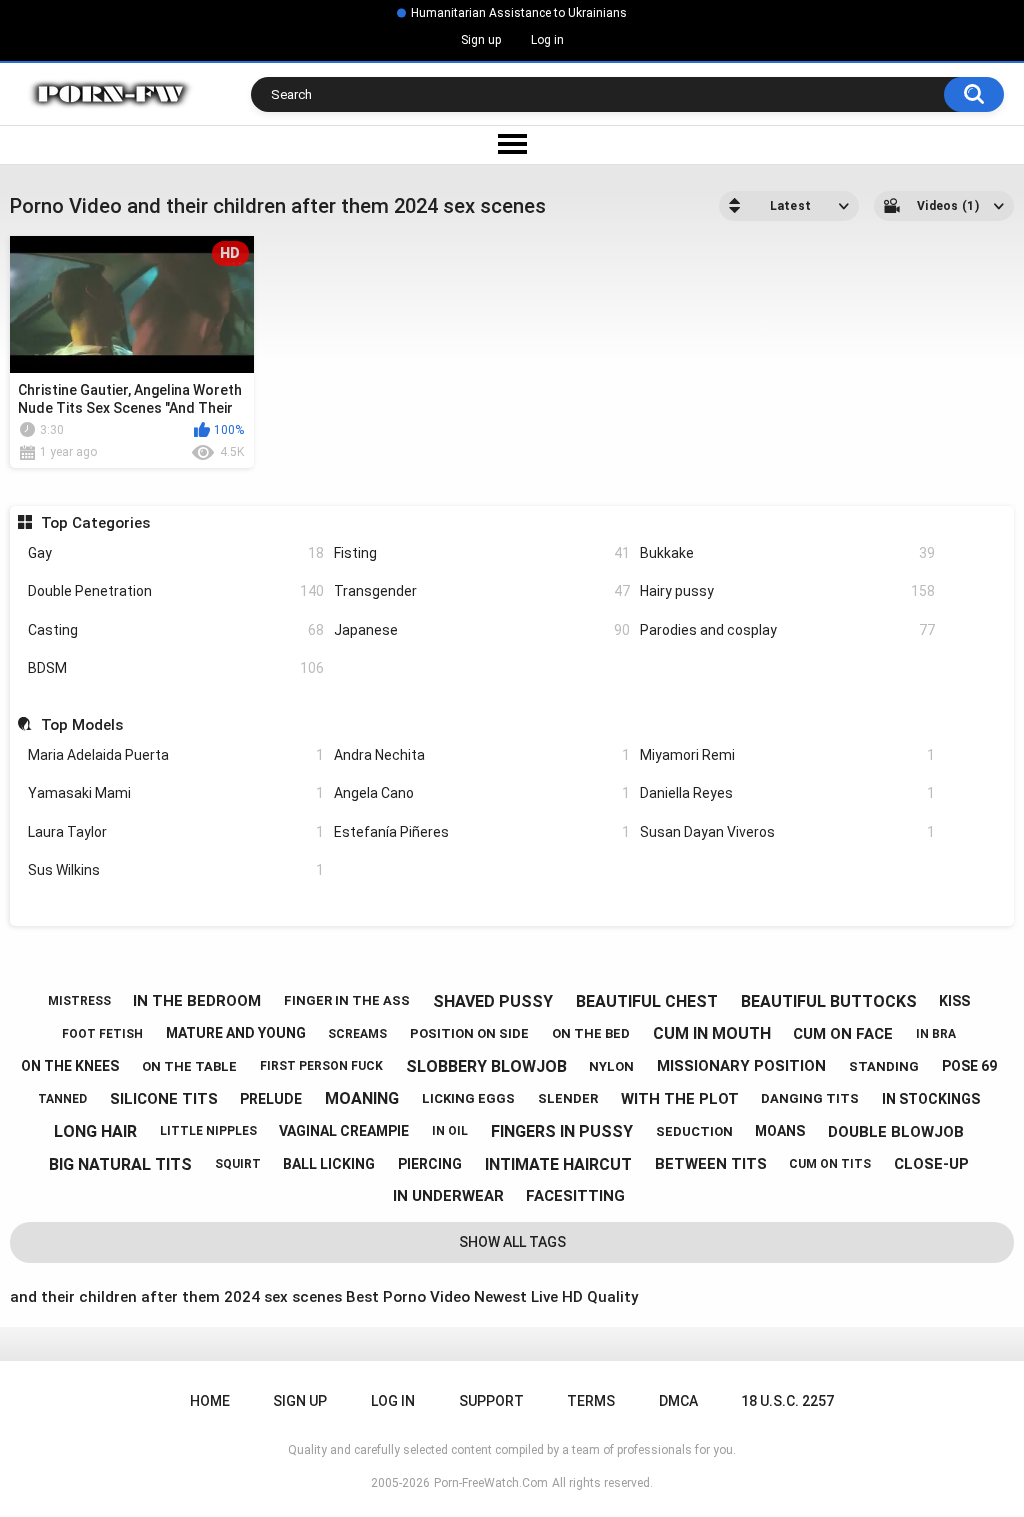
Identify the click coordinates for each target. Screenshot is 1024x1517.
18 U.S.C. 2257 (787, 1401)
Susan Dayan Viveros (788, 832)
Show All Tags (512, 1242)
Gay (176, 553)
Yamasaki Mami (176, 793)
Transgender (482, 591)
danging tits (810, 1098)
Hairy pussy (788, 591)
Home (210, 1401)
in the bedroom (197, 1001)
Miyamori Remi (788, 755)
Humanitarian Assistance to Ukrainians (519, 13)
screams (357, 1034)
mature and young (236, 1033)
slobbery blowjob (486, 1066)
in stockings (931, 1099)
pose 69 (969, 1066)
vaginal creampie (344, 1131)
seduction (694, 1131)
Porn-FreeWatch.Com (491, 1483)
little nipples (208, 1131)
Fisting (482, 553)
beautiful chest (647, 1001)
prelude (271, 1099)
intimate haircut (558, 1164)
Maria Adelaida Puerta (176, 755)
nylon (611, 1066)
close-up (931, 1164)
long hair (95, 1131)
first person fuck (321, 1066)
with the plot (680, 1099)
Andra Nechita (482, 755)
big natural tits (120, 1164)
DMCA (678, 1401)
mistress (79, 1001)
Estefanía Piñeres (482, 832)
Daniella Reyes (788, 793)
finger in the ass (347, 1000)
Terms (591, 1401)
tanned (62, 1099)
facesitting (575, 1196)
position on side (469, 1033)
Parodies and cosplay (788, 630)
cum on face (843, 1034)
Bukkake (788, 553)
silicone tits (164, 1099)
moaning (362, 1098)
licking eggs (468, 1098)
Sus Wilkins (176, 870)
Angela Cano (482, 793)
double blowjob (896, 1132)
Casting (176, 630)
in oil (450, 1131)
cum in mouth (712, 1033)
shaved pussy (493, 1001)
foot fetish (102, 1034)
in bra (936, 1034)
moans (780, 1131)
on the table (189, 1066)
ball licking (329, 1164)
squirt (238, 1164)
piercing (430, 1164)
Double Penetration (176, 591)
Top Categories (95, 523)
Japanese (482, 630)
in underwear (448, 1196)
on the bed (591, 1033)
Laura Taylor (176, 832)
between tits (711, 1164)
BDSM (176, 668)
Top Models (81, 725)
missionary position (741, 1066)
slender (568, 1098)
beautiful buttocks (829, 1001)
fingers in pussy (562, 1131)
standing (884, 1066)
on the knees (70, 1066)
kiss (954, 1001)
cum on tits (830, 1164)
